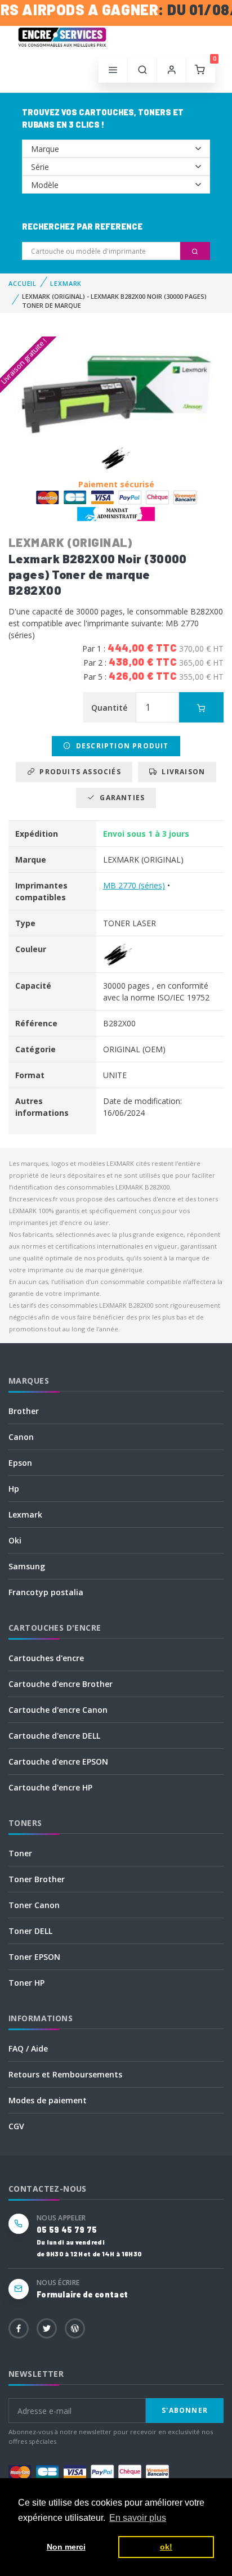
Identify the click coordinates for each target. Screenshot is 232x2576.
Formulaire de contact (82, 2294)
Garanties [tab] (120, 798)
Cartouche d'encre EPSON (58, 1762)
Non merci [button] (66, 2547)
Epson (20, 1463)
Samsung (27, 1566)
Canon (21, 1437)
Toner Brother (37, 1879)
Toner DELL (30, 1931)
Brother (24, 1411)
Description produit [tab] (120, 746)
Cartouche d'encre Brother (61, 1684)
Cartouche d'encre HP (50, 1787)
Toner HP (26, 1983)
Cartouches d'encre (46, 1658)
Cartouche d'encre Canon (58, 1710)
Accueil (23, 283)
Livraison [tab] (181, 772)
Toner (20, 1853)
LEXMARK (66, 283)
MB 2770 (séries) (134, 885)
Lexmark (25, 1514)
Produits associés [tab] (78, 772)
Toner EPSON (34, 1957)
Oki (15, 1540)
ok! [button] (166, 2547)
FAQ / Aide (28, 2048)
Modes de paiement (48, 2100)
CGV (16, 2126)
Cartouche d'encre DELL (54, 1736)
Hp (14, 1489)
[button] (142, 70)
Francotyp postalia (46, 1592)
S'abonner (185, 2410)
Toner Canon (34, 1905)
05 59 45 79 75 (67, 2230)
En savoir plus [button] (138, 2518)
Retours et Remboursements (65, 2074)
